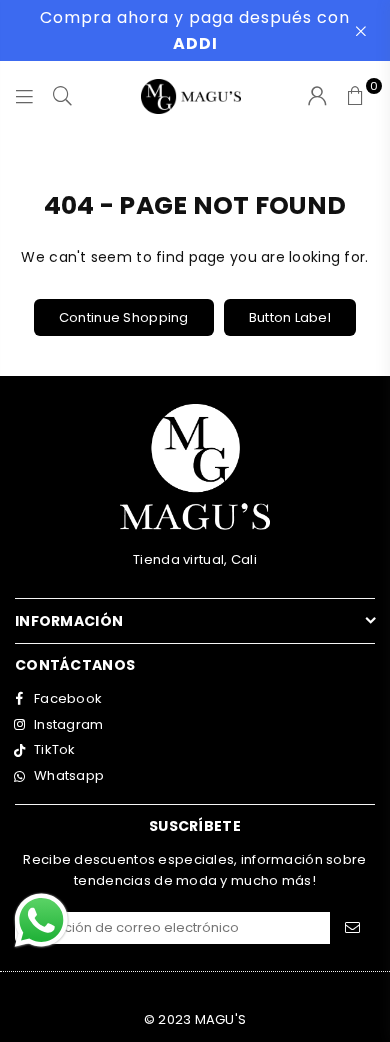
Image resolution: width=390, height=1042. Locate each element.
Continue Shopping (124, 317)
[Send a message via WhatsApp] (41, 920)
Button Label (290, 317)
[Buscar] (63, 96)
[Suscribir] (352, 928)
